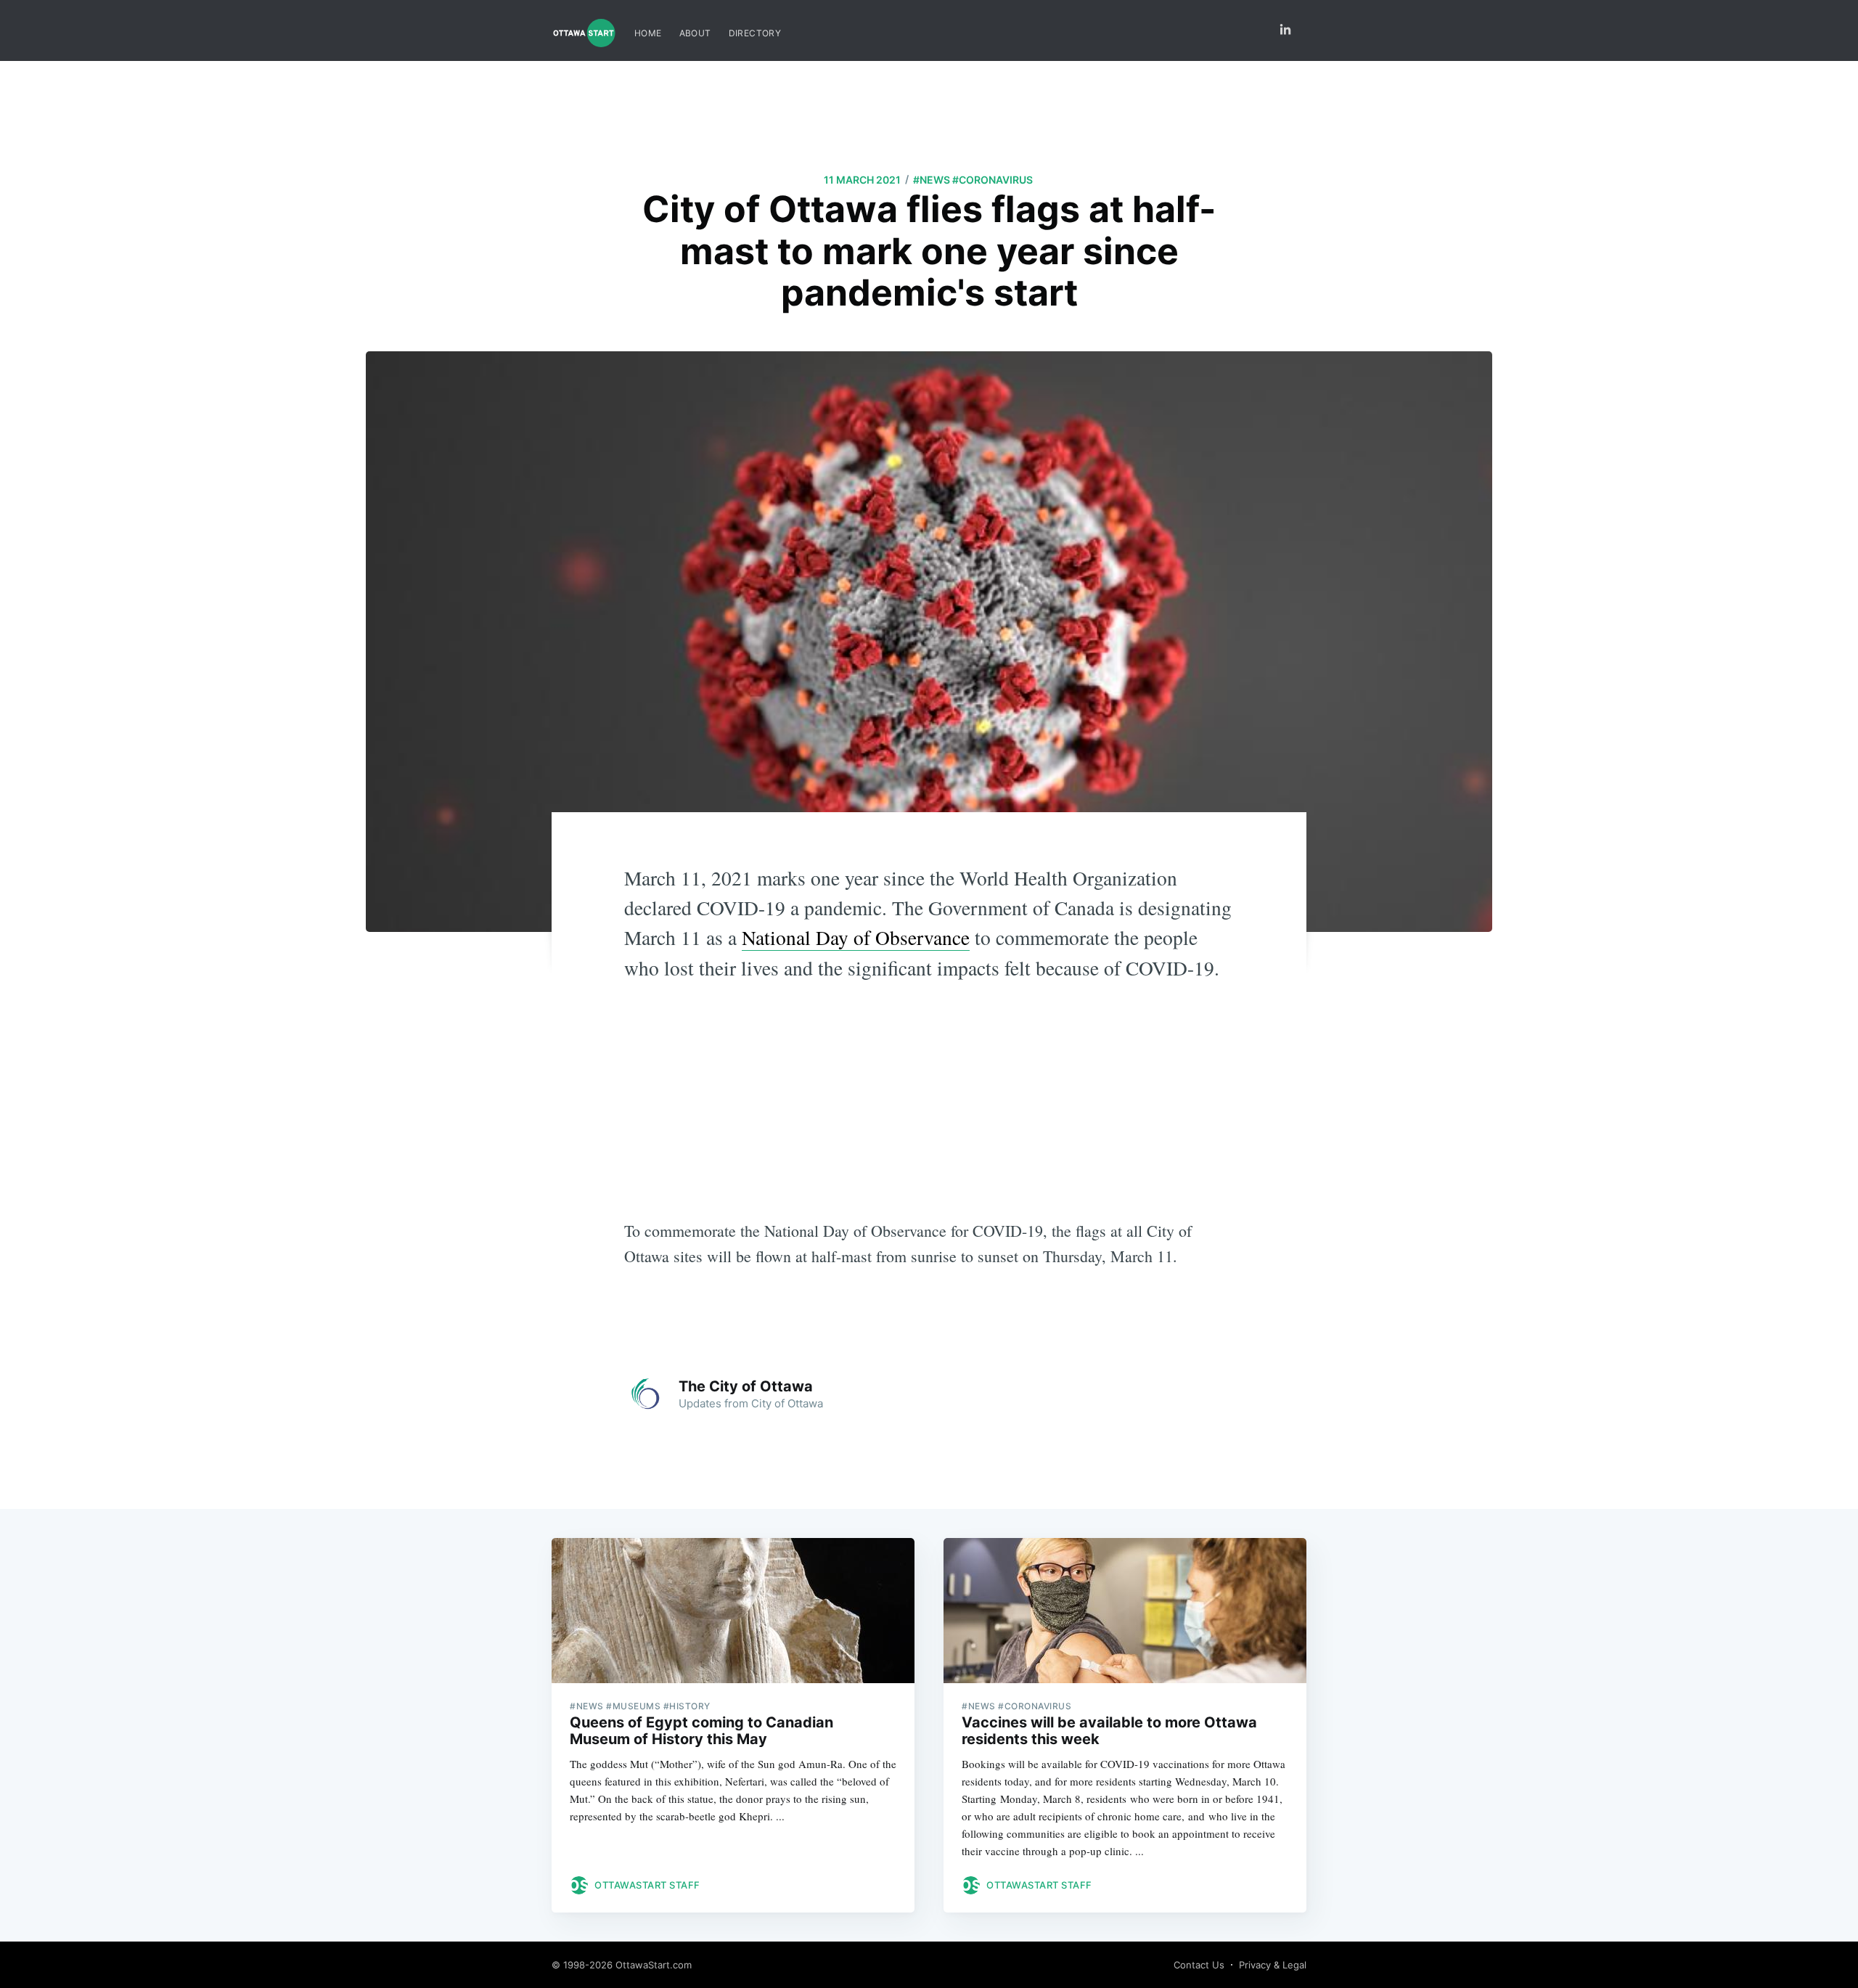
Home (648, 33)
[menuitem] (648, 33)
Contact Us (1199, 1965)
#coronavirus (993, 180)
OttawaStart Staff (647, 1885)
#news (932, 180)
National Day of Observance (856, 937)
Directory (755, 33)
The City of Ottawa (746, 1386)
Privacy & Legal (1273, 1965)
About (695, 33)
